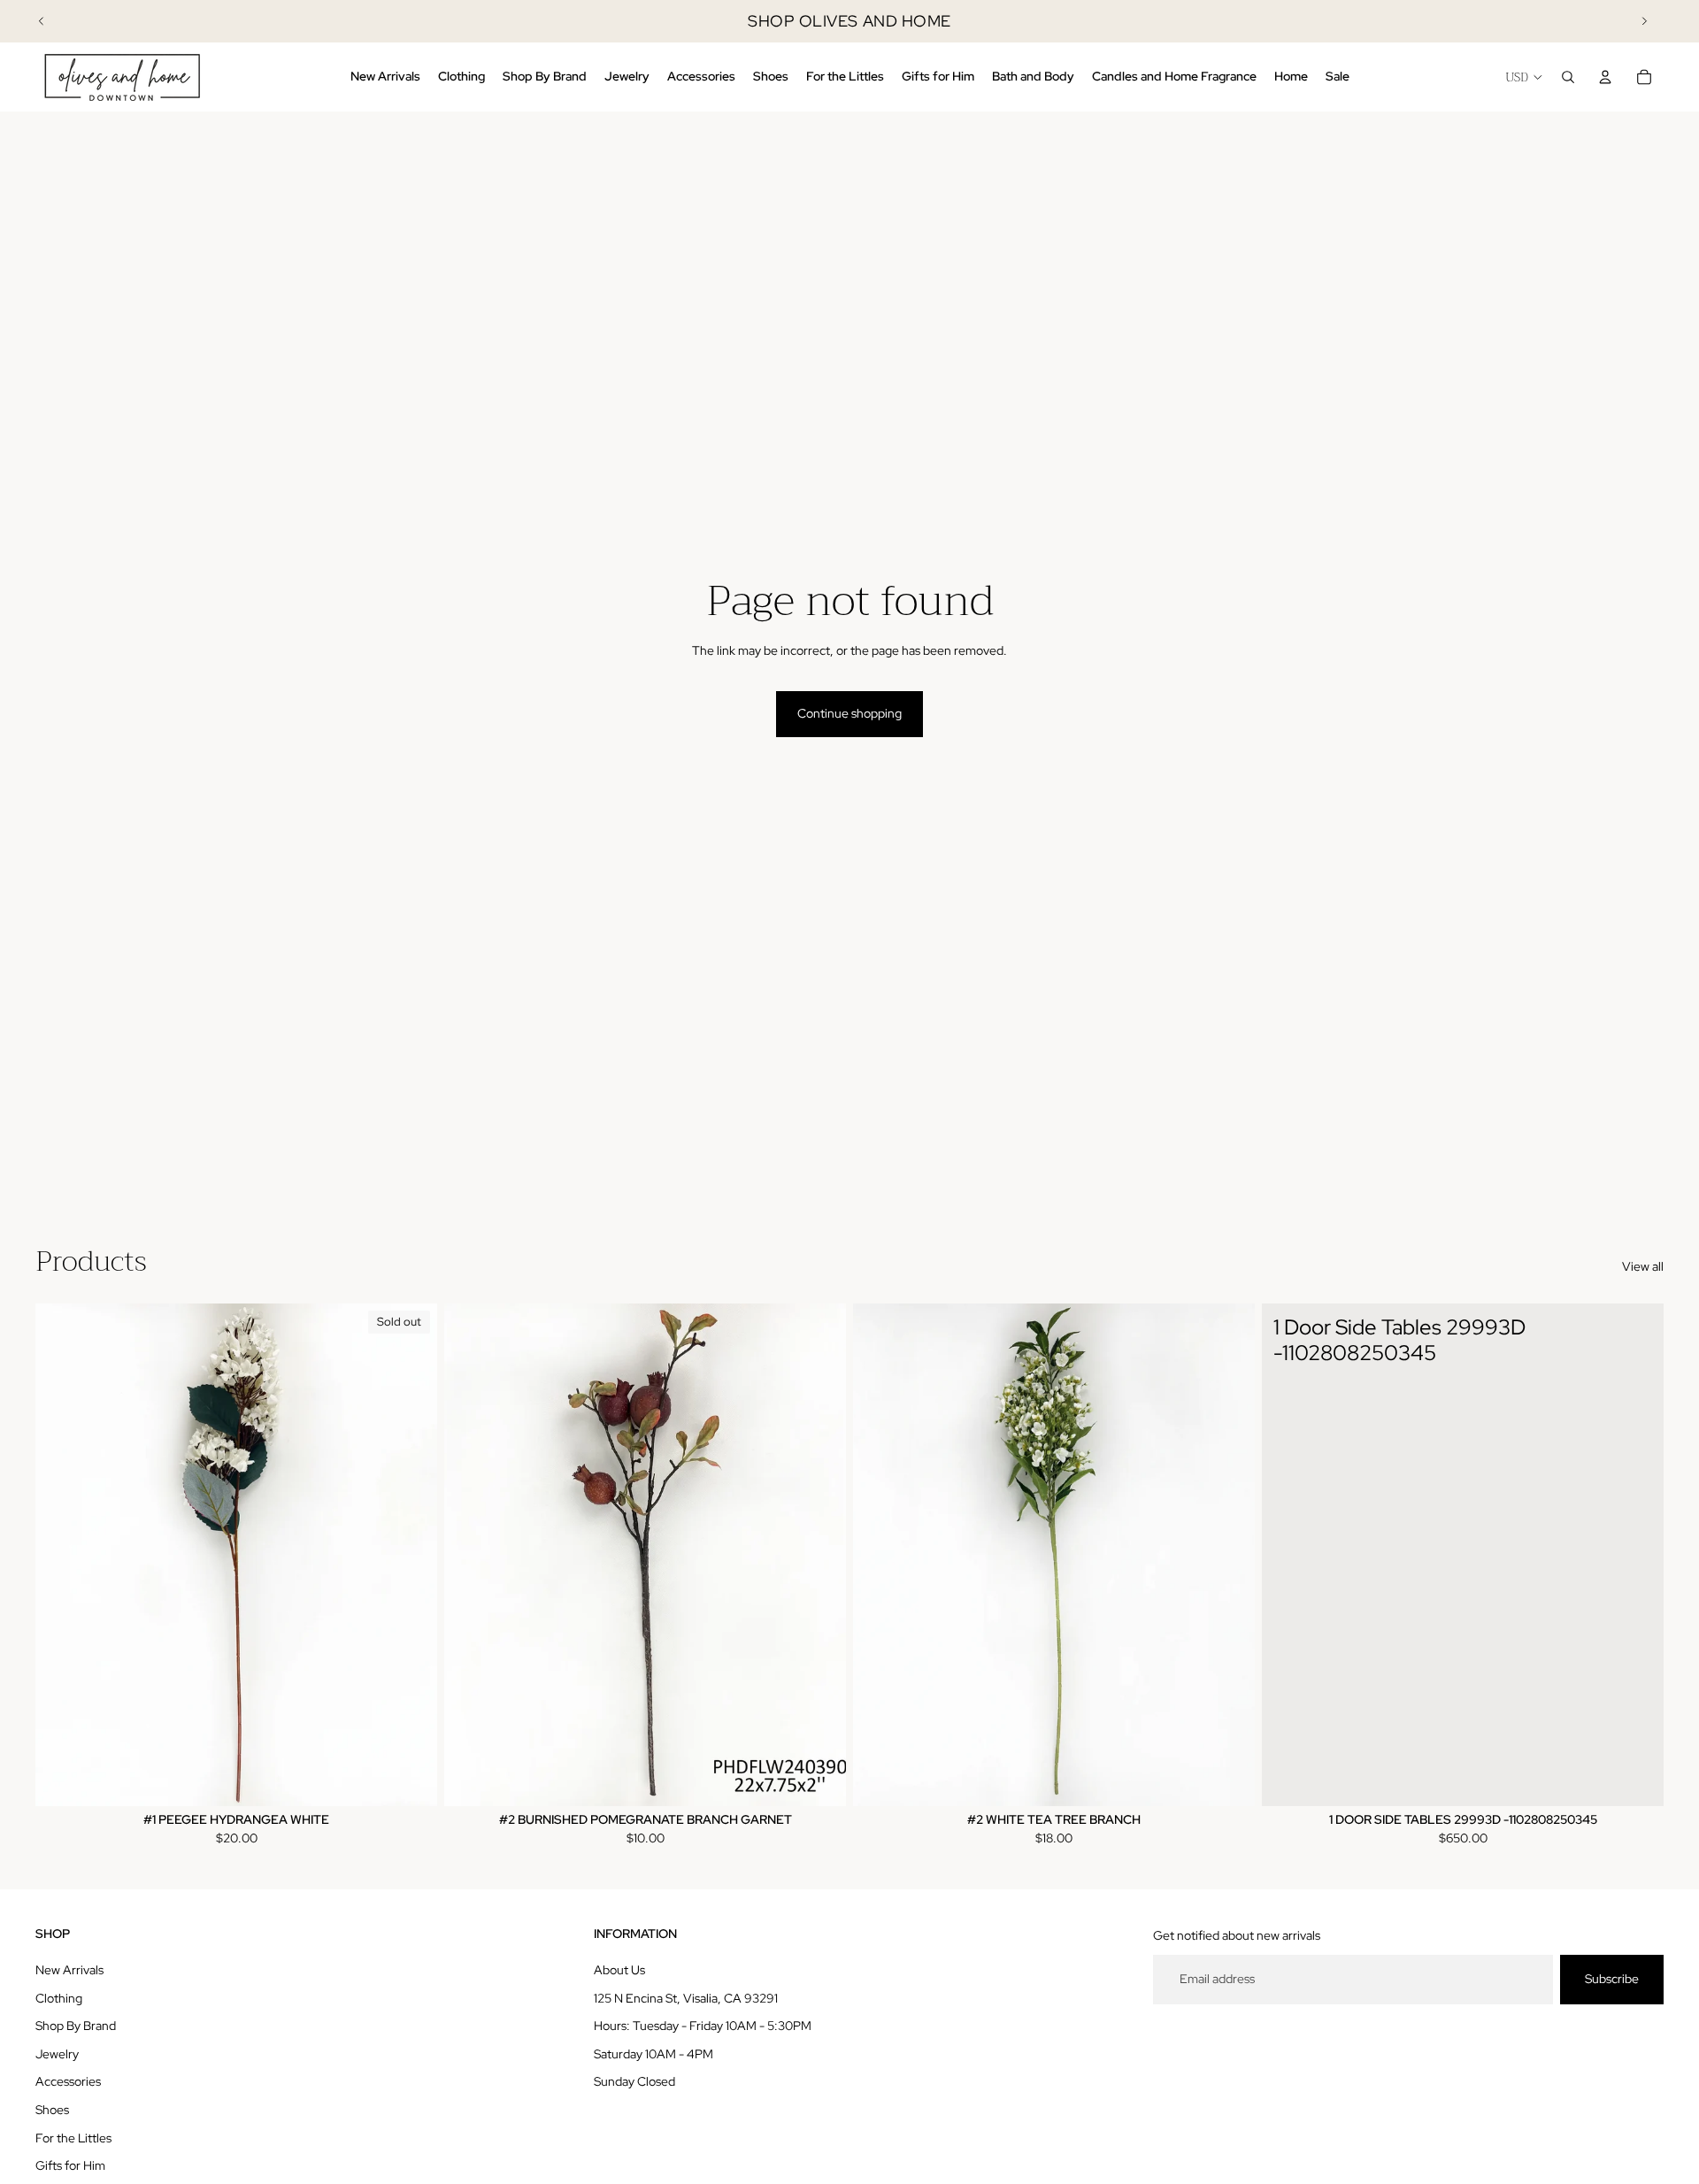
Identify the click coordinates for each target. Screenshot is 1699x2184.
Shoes (52, 2110)
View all (1643, 1266)
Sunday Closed (634, 2081)
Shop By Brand (76, 2026)
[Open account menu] (1605, 77)
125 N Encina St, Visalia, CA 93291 (686, 1998)
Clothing (59, 1998)
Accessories (68, 2081)
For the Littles (73, 2138)
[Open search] (1568, 77)
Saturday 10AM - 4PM (653, 2054)
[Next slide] (1644, 21)
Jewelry (57, 2054)
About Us (619, 1970)
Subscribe (1612, 1979)
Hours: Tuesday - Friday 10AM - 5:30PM (703, 2026)
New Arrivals (69, 1970)
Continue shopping (849, 713)
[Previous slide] (42, 21)
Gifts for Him (70, 2165)
